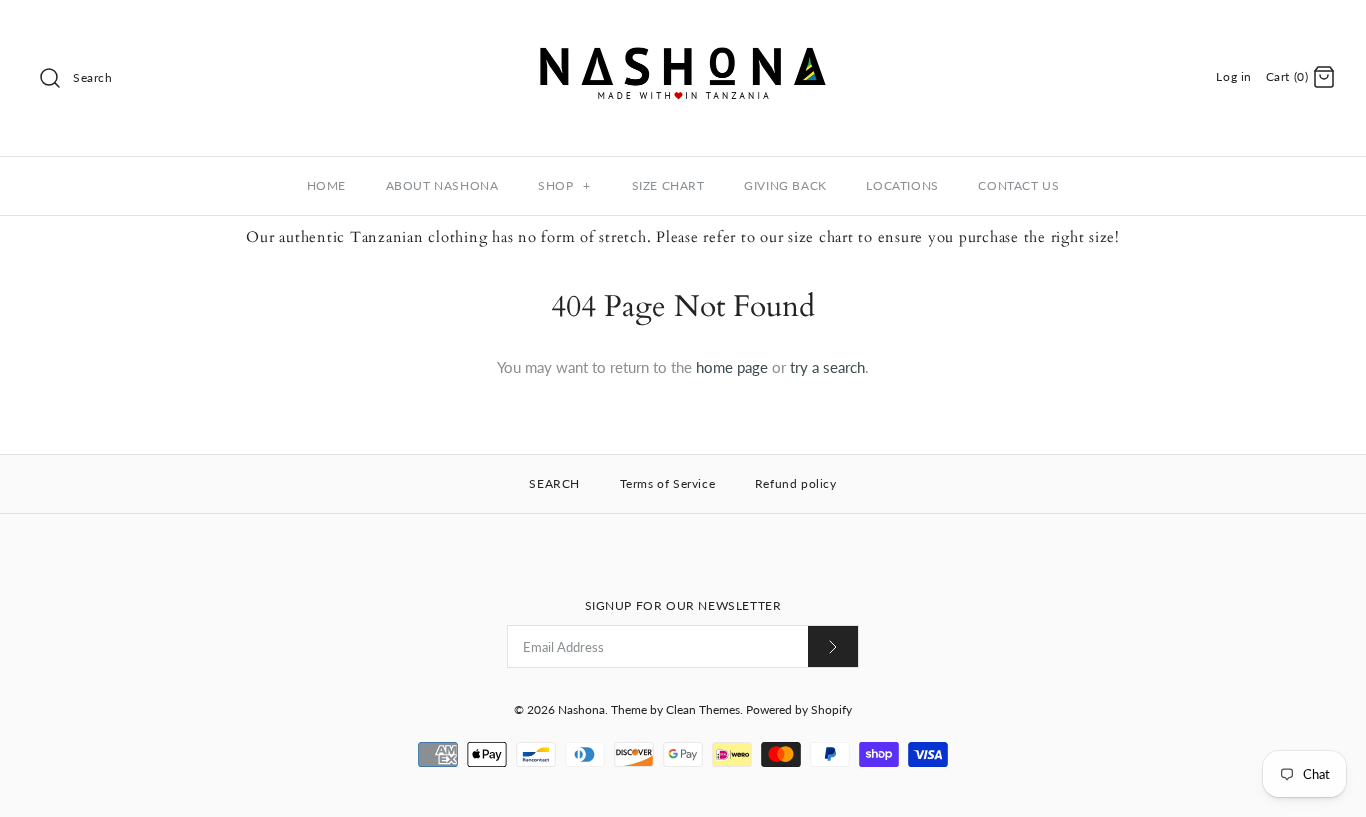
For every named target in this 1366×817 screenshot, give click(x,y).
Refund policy (796, 483)
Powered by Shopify (799, 709)
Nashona (581, 709)
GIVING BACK (785, 185)
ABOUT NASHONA (442, 185)
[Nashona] (683, 32)
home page (732, 367)
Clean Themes (703, 709)
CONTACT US (1018, 185)
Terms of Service (668, 483)
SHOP (564, 185)
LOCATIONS (902, 185)
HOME (326, 185)
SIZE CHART (668, 185)
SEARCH (554, 483)
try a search (827, 367)
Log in (1234, 76)
